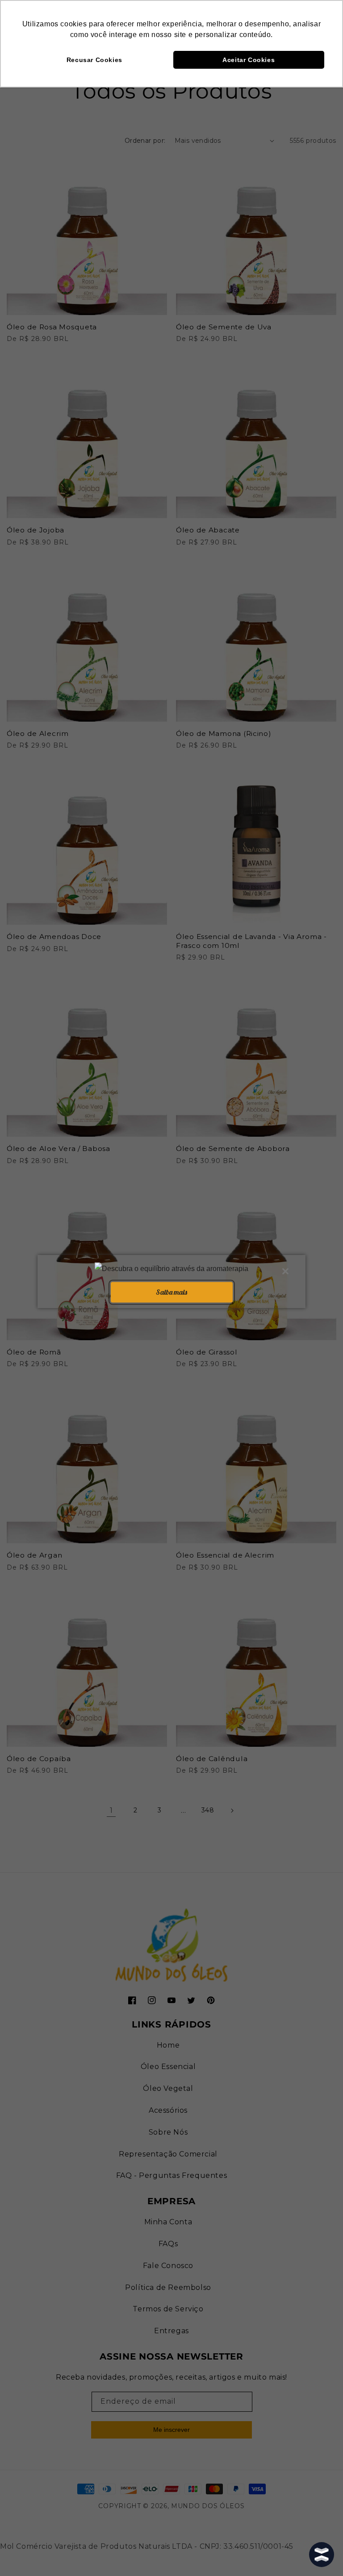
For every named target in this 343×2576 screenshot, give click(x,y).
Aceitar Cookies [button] (249, 60)
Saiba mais (171, 1292)
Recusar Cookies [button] (94, 60)
